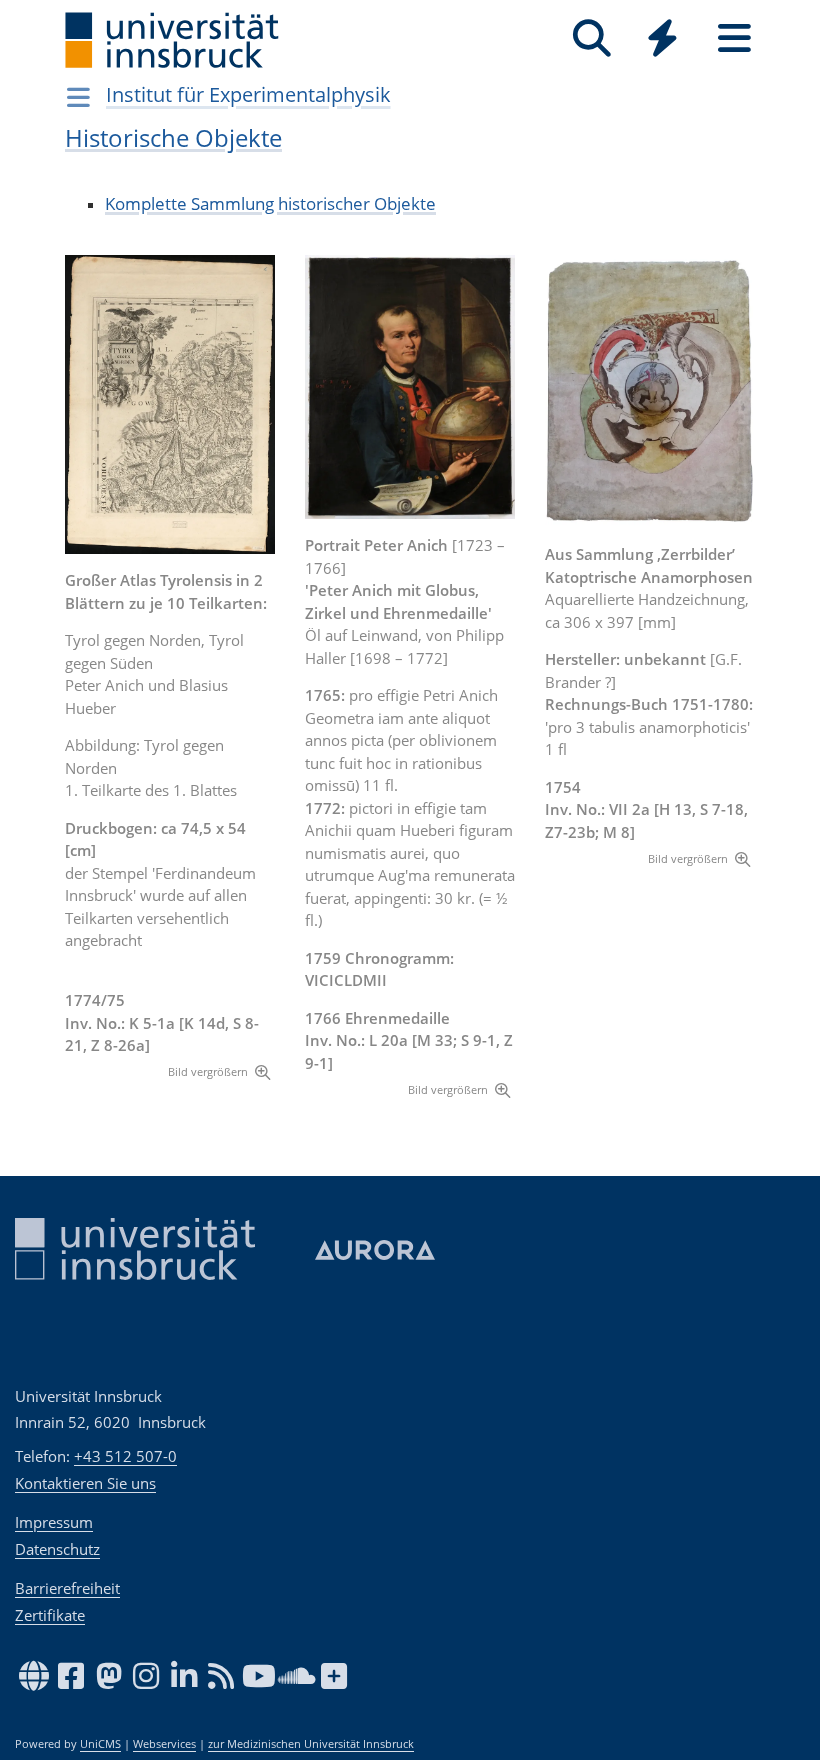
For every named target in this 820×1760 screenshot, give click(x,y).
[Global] (663, 40)
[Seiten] (734, 38)
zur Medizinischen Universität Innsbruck (311, 1744)
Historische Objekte (173, 137)
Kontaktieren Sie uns (85, 1483)
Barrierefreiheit (67, 1588)
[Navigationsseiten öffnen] (78, 97)
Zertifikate (50, 1615)
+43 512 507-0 (125, 1456)
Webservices (164, 1744)
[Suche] (591, 38)
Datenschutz (57, 1549)
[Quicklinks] (662, 38)
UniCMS (100, 1744)
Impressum (54, 1522)
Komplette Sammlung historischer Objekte (270, 203)
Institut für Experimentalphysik (248, 94)
